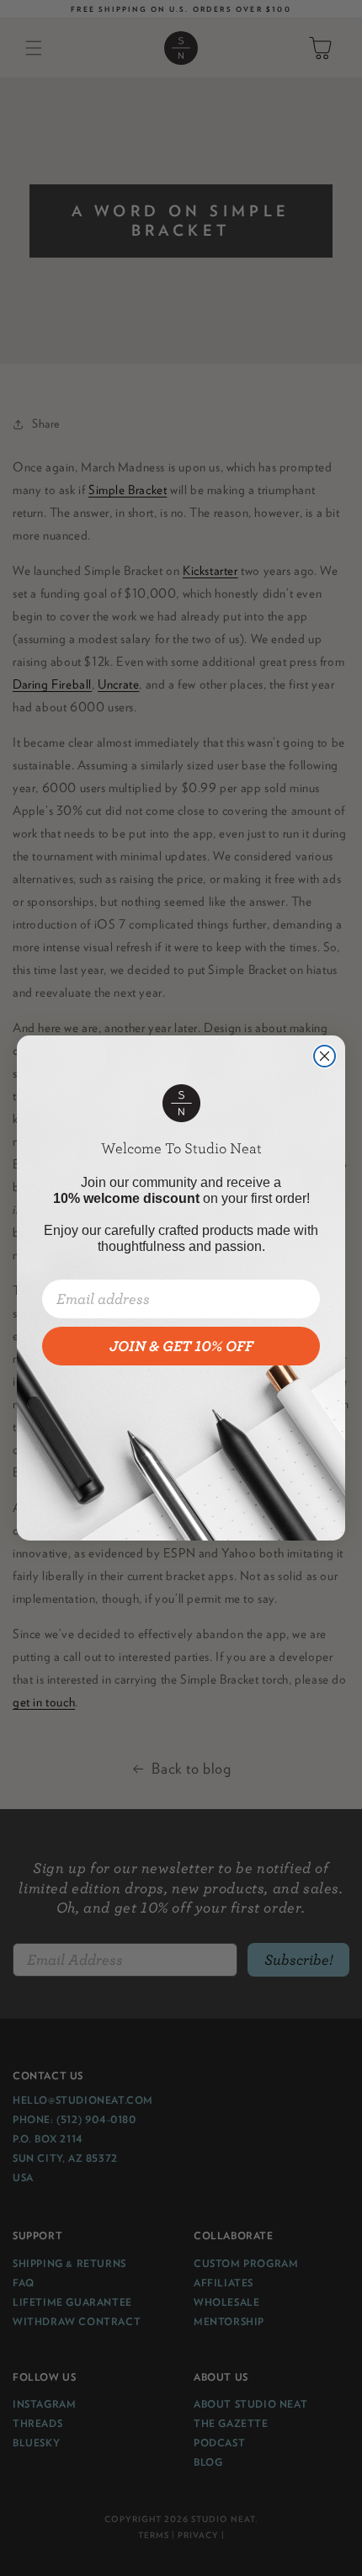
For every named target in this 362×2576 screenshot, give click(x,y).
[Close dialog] (325, 1056)
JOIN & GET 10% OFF (181, 1346)
